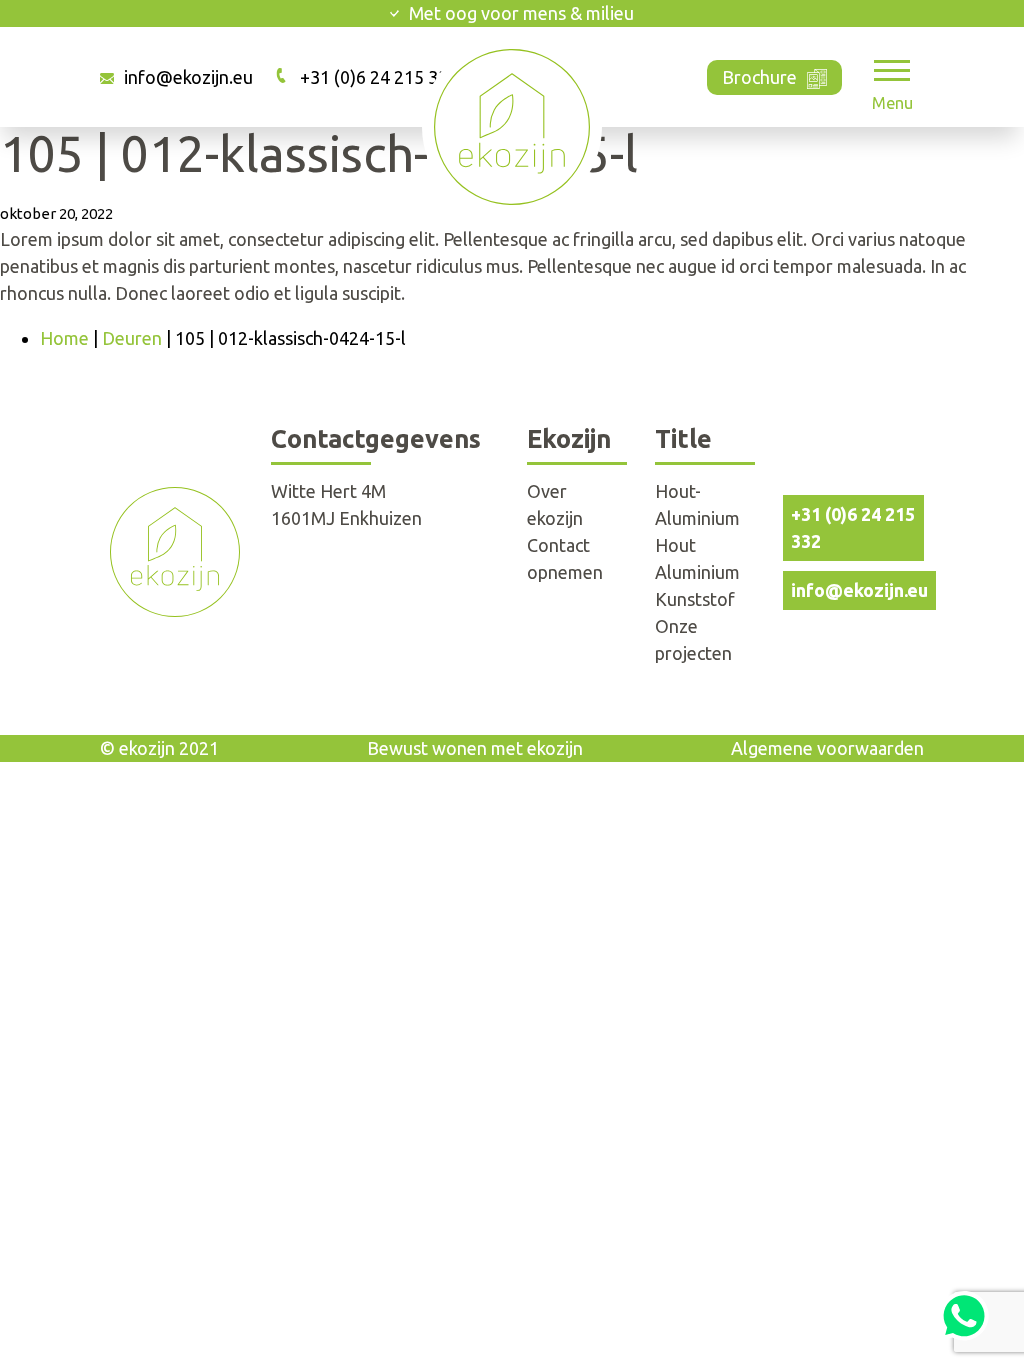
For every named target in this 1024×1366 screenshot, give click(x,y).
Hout (675, 545)
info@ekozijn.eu (188, 77)
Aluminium (697, 572)
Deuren (132, 338)
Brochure (759, 77)
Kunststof (695, 599)
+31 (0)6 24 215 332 (379, 77)
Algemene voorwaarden (827, 748)
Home (64, 338)
